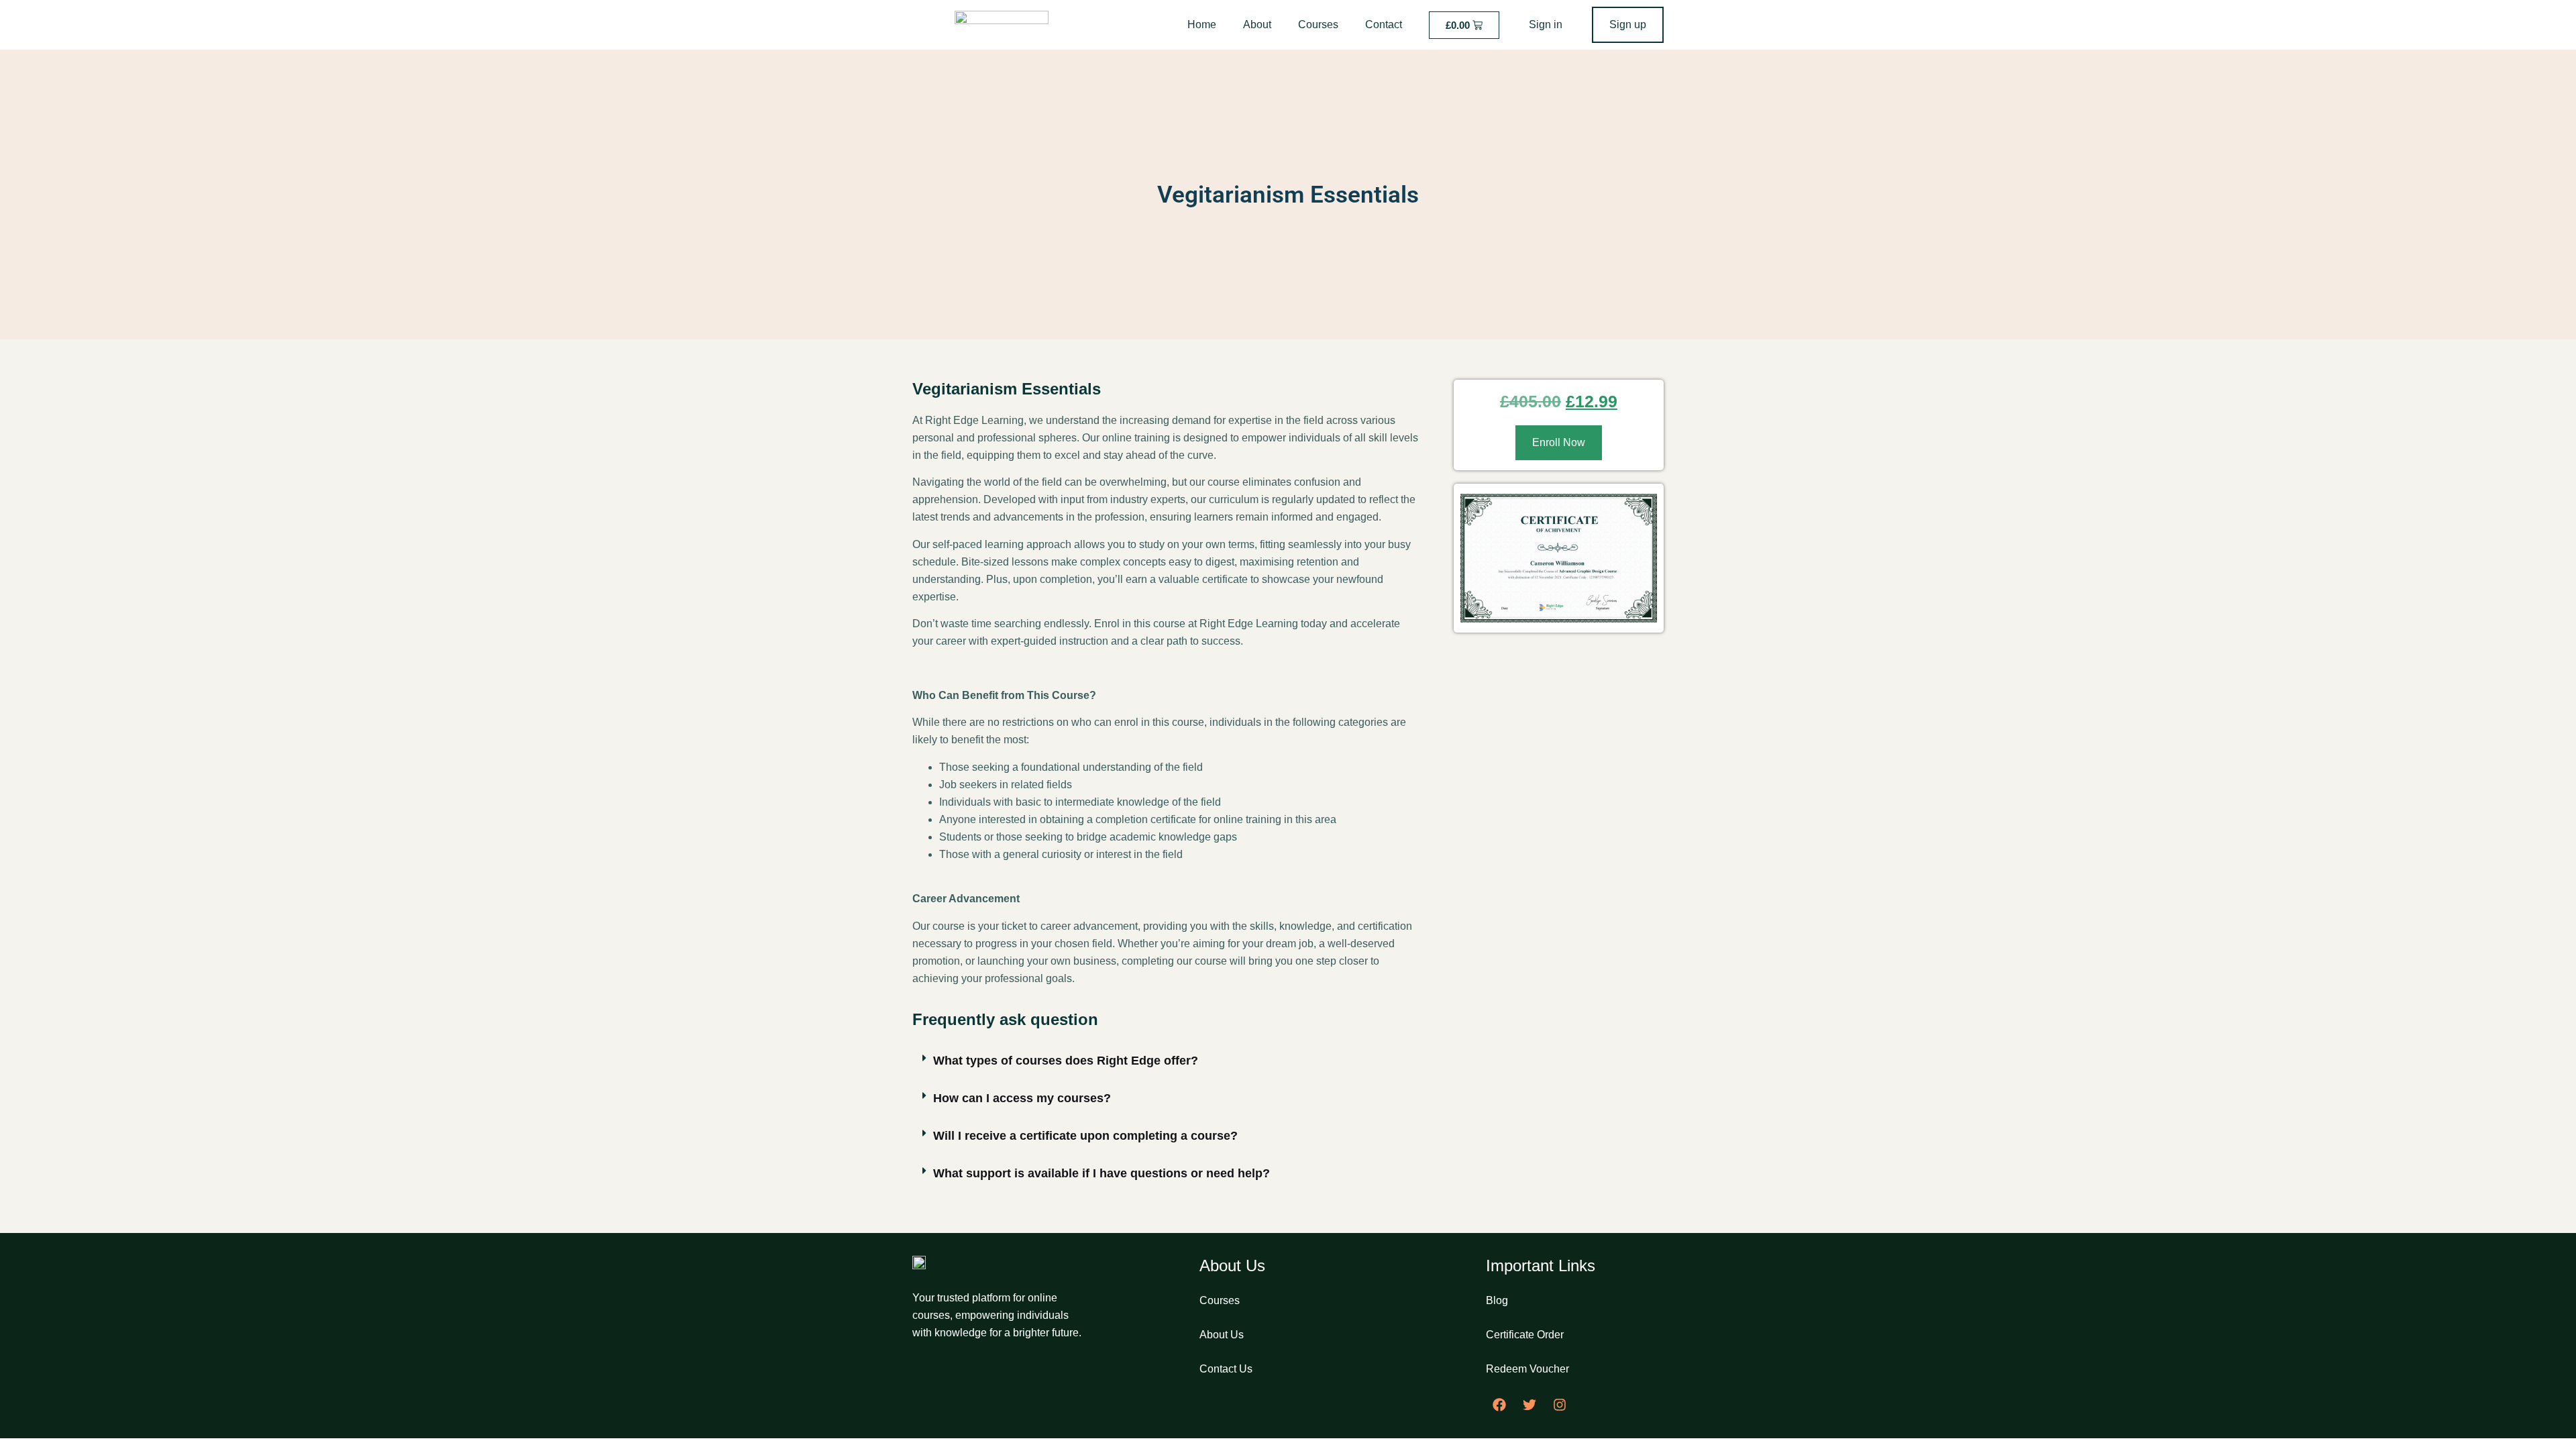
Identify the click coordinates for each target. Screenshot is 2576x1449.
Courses (1318, 24)
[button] (1166, 1061)
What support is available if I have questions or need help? (1102, 1173)
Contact (1384, 24)
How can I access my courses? (1022, 1098)
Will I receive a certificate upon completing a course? (1085, 1136)
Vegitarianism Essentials (1288, 195)
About (1257, 24)
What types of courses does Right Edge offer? (1066, 1061)
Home (1202, 24)
